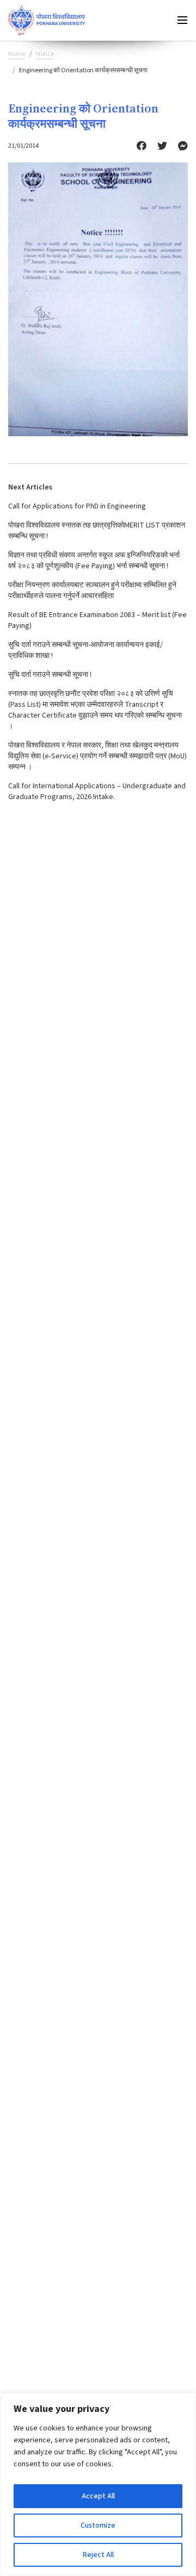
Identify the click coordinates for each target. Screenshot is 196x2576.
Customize (98, 2525)
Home (17, 54)
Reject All (98, 2555)
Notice (45, 54)
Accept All (98, 2496)
